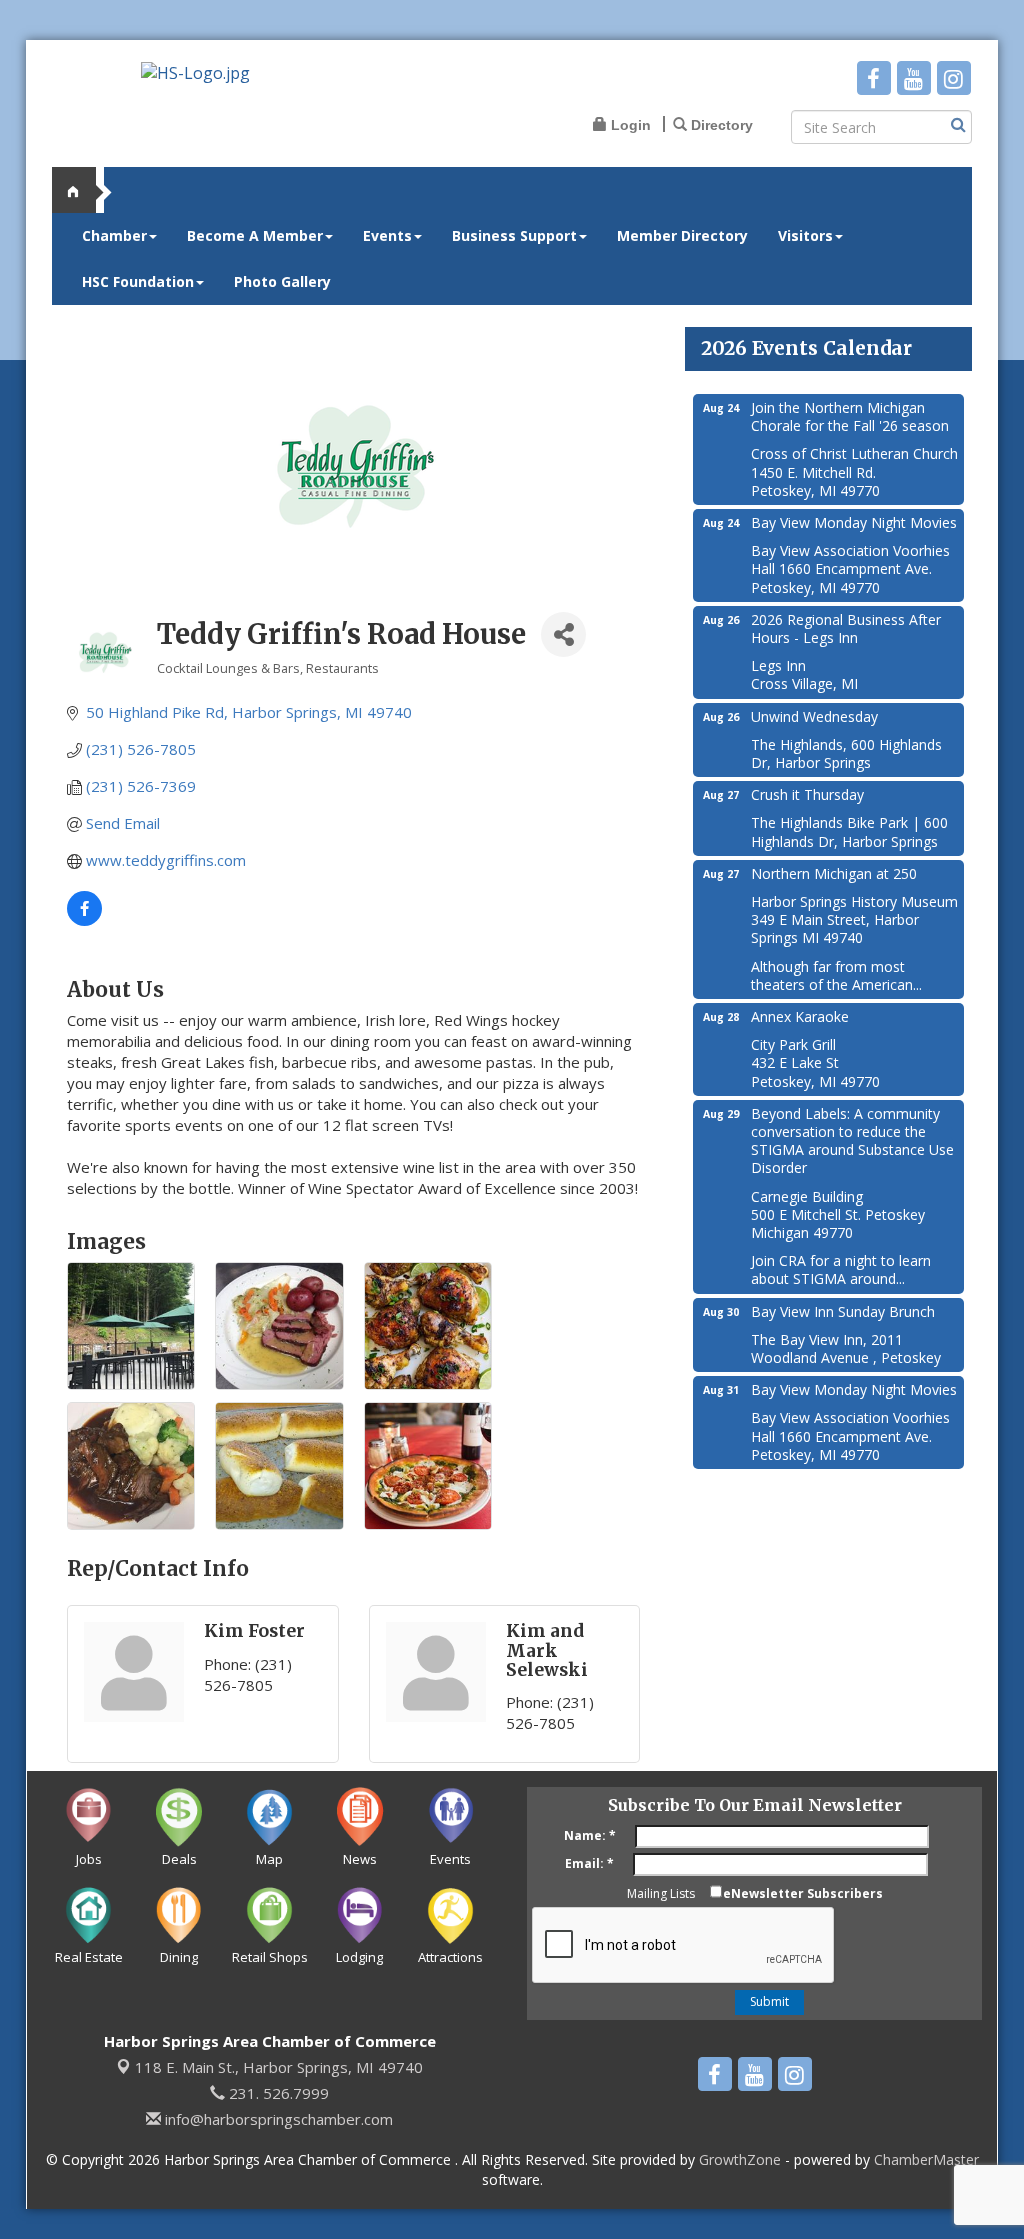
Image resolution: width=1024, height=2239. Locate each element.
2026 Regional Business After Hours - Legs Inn (846, 628)
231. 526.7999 (277, 2093)
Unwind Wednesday (814, 716)
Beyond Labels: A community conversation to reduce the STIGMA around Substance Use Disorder (852, 1141)
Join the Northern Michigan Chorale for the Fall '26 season (850, 416)
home (82, 190)
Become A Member (255, 235)
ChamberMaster (926, 2159)
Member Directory (682, 235)
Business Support (514, 235)
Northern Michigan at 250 (834, 873)
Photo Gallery (282, 281)
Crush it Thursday (807, 794)
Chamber (114, 235)
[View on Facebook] (84, 920)
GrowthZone (740, 2159)
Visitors (805, 235)
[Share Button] (563, 634)
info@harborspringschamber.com (277, 2119)
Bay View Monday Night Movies (854, 522)
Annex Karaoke (800, 1016)
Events (387, 235)
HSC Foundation (138, 281)
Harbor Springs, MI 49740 (279, 2067)
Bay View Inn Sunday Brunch (843, 1311)
